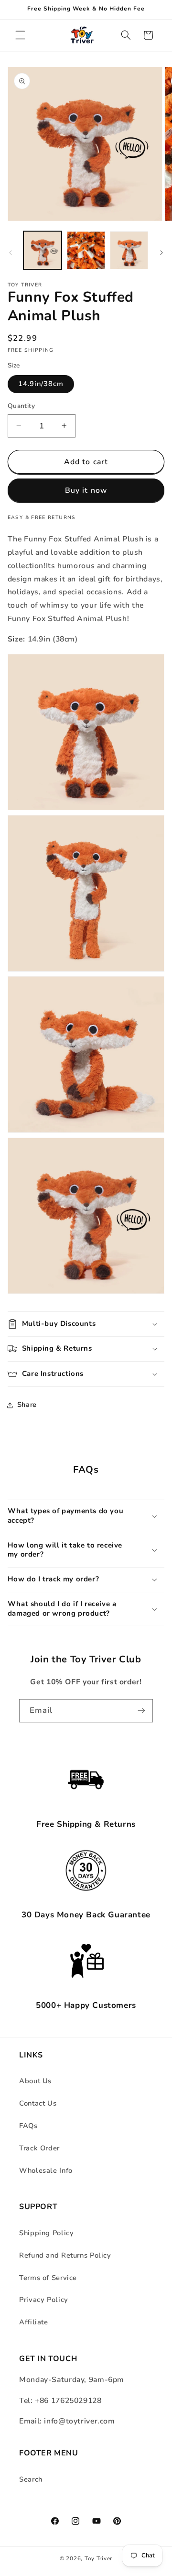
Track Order (39, 2148)
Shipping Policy (46, 2233)
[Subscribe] (141, 1711)
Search (31, 2479)
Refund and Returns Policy (65, 2255)
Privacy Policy (44, 2300)
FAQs (28, 2126)
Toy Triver (98, 2558)
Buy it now (86, 490)
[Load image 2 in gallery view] (86, 250)
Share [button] (27, 1405)
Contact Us (38, 2103)
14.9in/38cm (41, 384)
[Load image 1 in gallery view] (43, 250)
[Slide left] (11, 253)
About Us (35, 2081)
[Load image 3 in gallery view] (129, 250)
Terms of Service (48, 2278)
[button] (20, 35)
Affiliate (34, 2322)
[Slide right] (161, 253)
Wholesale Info (46, 2170)
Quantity (21, 406)
